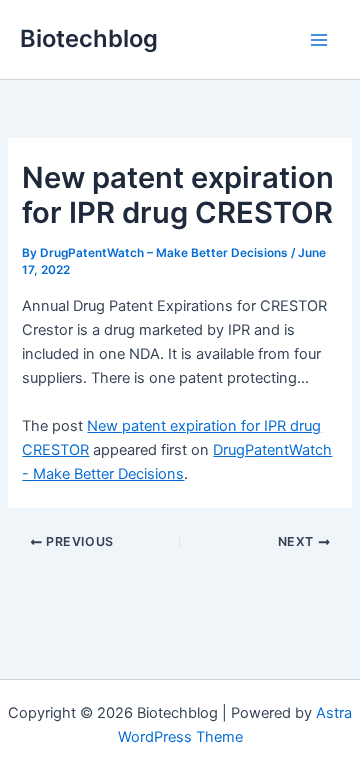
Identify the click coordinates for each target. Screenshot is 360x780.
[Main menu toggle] (319, 40)
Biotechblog (89, 38)
